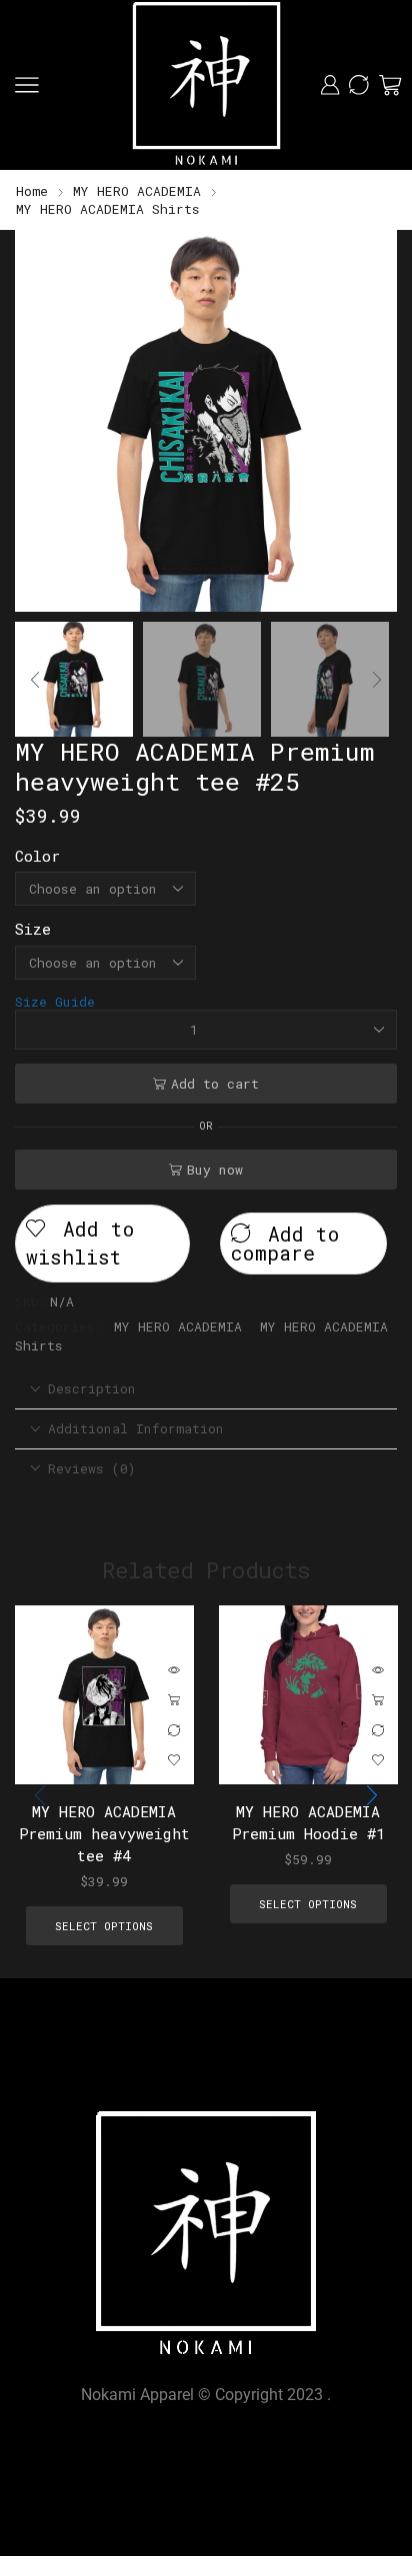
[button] (40, 426)
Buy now (215, 1170)
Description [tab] (92, 1388)
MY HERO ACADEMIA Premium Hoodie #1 (307, 1821)
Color (37, 856)
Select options (174, 1700)
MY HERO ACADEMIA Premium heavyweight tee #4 (104, 1832)
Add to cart (215, 1084)
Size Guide (55, 1002)
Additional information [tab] (136, 1428)
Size (33, 929)
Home (32, 191)
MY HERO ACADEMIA (137, 191)
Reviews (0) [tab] (92, 1468)
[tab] (206, 1389)
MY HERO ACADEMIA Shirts (108, 209)
